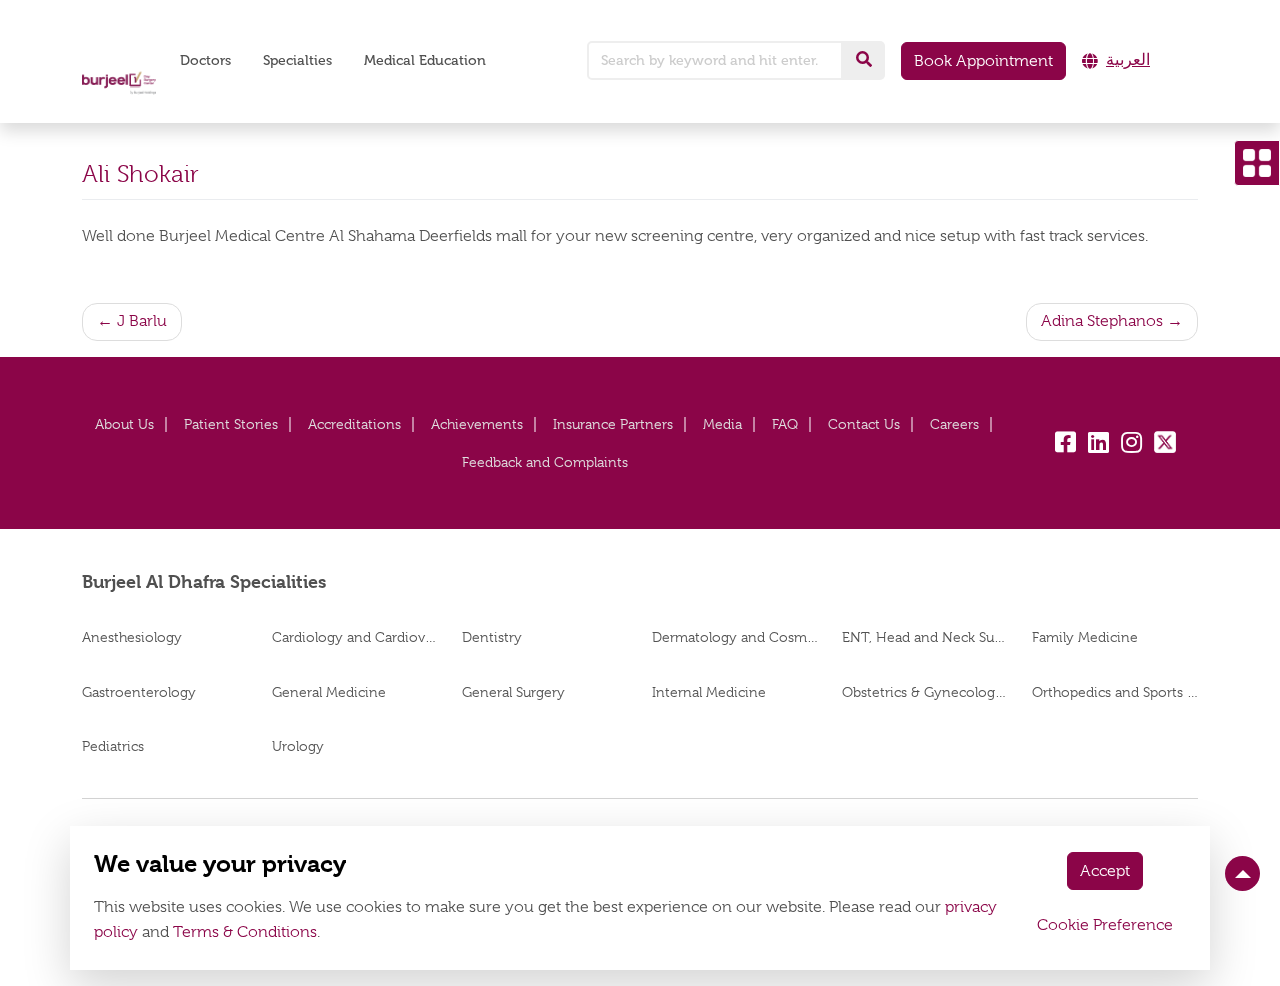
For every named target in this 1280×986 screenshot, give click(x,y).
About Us (124, 424)
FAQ (785, 424)
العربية (1128, 60)
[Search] (864, 60)
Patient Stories (231, 424)
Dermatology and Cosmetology (735, 637)
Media (722, 424)
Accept (1105, 871)
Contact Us (864, 424)
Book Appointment (983, 61)
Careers (954, 424)
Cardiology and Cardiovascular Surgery (355, 637)
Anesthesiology (132, 637)
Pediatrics (113, 746)
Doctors (205, 60)
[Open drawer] (1257, 163)
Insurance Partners (613, 424)
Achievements (477, 424)
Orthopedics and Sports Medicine (1115, 692)
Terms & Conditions (245, 932)
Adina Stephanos (1102, 321)
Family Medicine (1085, 637)
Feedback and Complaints (545, 462)
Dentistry (492, 637)
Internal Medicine (709, 692)
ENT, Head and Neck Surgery (925, 637)
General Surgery (513, 692)
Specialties (297, 60)
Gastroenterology (139, 692)
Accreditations (354, 424)
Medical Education (425, 60)
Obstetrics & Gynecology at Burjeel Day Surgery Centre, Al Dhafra (925, 692)
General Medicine (329, 692)
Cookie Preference (1105, 925)
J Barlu (142, 321)
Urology (298, 746)
